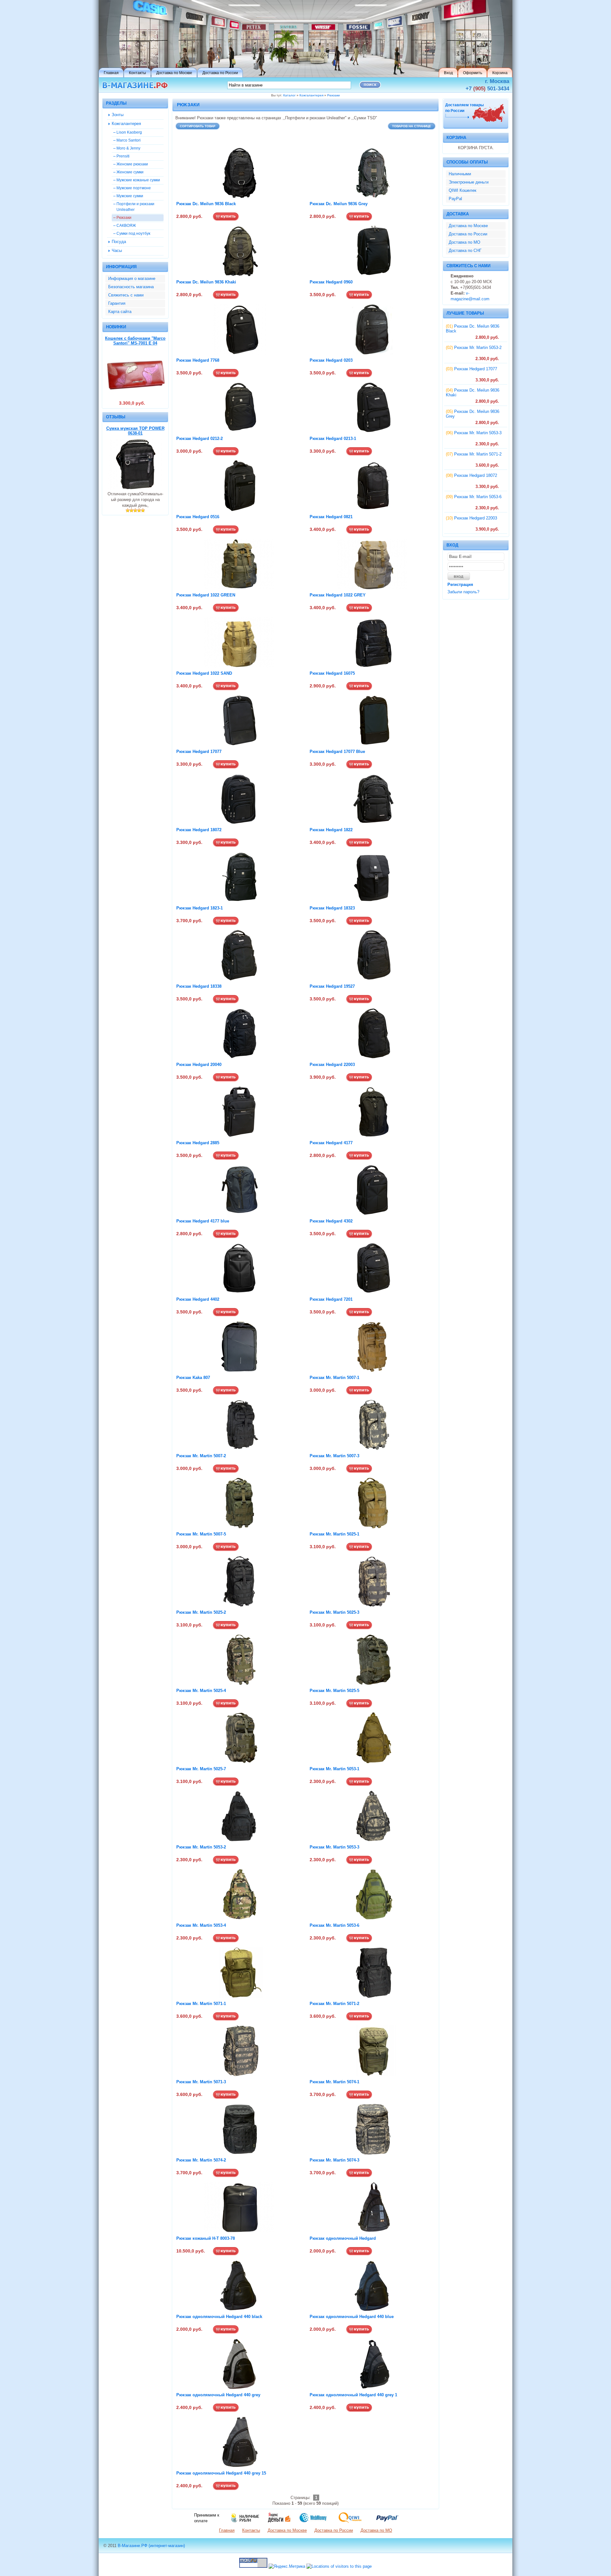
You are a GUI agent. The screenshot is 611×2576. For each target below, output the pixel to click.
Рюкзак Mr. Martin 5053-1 (334, 1769)
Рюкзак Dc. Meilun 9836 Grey (339, 204)
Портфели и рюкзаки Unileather (135, 207)
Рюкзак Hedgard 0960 (331, 282)
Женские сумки (130, 172)
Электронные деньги (469, 182)
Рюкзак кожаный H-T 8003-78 (206, 2238)
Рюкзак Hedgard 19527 (332, 986)
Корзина (456, 138)
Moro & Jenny (128, 148)
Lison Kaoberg (129, 132)
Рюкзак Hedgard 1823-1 (200, 908)
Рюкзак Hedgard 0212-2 (200, 439)
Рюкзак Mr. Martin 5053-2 (201, 1847)
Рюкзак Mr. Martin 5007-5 (201, 1534)
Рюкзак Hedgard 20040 (199, 1065)
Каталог (289, 95)
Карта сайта (120, 312)
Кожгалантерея (311, 95)
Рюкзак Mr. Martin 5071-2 (334, 2004)
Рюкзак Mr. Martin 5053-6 (334, 1925)
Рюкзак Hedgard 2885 (198, 1143)
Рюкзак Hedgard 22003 (332, 1065)
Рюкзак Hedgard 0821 (331, 517)
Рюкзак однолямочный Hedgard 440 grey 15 (221, 2473)
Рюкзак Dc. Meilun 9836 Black (206, 204)
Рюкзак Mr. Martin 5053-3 (334, 1847)
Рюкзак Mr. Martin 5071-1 (201, 2004)
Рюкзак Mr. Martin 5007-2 (201, 1456)
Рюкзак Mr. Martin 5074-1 (334, 2082)
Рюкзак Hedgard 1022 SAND (204, 673)
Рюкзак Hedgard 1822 (331, 830)
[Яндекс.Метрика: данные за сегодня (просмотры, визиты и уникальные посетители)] (287, 2566)
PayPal (455, 199)
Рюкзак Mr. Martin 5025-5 (334, 1691)
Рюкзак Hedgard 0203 (331, 360)
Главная (227, 2530)
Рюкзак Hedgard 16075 (332, 673)
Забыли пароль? (463, 592)
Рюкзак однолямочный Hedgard (343, 2238)
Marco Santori (129, 140)
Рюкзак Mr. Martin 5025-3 (334, 1612)
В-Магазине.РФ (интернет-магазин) (151, 2546)
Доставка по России (468, 234)
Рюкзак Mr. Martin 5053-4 (201, 1925)
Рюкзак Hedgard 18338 (199, 986)
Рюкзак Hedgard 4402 (198, 1299)
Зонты (118, 115)
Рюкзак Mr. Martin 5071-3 (201, 2082)
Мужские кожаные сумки (138, 180)
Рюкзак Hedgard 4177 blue (203, 1221)
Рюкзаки (334, 95)
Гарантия (117, 303)
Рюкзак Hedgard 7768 (198, 360)
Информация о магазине (132, 278)
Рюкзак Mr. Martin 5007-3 (334, 1456)
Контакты (251, 2530)
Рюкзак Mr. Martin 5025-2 (201, 1612)
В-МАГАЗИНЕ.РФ (135, 85)
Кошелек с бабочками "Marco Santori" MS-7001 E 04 (135, 341)
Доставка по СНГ (465, 251)
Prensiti (123, 156)
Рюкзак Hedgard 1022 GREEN (206, 595)
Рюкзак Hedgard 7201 (331, 1299)
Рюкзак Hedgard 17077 (199, 752)
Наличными (460, 174)
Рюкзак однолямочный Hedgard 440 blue (352, 2317)
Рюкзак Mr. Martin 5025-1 (334, 1534)
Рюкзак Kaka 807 (193, 1378)
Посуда (119, 242)
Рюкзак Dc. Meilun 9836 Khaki (206, 282)
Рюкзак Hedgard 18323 (332, 908)
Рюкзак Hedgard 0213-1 (333, 439)
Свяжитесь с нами (126, 295)
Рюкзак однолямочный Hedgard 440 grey (218, 2395)
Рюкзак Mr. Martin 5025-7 (201, 1769)
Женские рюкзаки (132, 164)
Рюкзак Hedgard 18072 (199, 830)
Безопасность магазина (131, 287)
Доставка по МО (464, 242)
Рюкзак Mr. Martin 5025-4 (201, 1691)
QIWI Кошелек (463, 190)
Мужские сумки (130, 196)
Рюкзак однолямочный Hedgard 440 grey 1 (353, 2395)
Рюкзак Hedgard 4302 (331, 1221)
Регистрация (460, 585)
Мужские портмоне (134, 188)
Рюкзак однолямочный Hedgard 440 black (219, 2317)
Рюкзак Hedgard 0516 (198, 517)
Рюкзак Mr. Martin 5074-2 (201, 2160)
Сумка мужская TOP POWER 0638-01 (135, 431)
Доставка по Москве (468, 226)
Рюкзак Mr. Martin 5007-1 (334, 1378)
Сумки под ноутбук (133, 233)
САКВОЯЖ (126, 225)
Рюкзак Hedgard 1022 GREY (338, 595)
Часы (117, 251)
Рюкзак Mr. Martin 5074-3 (334, 2160)
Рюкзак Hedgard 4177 (331, 1143)
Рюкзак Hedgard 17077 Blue (337, 752)
